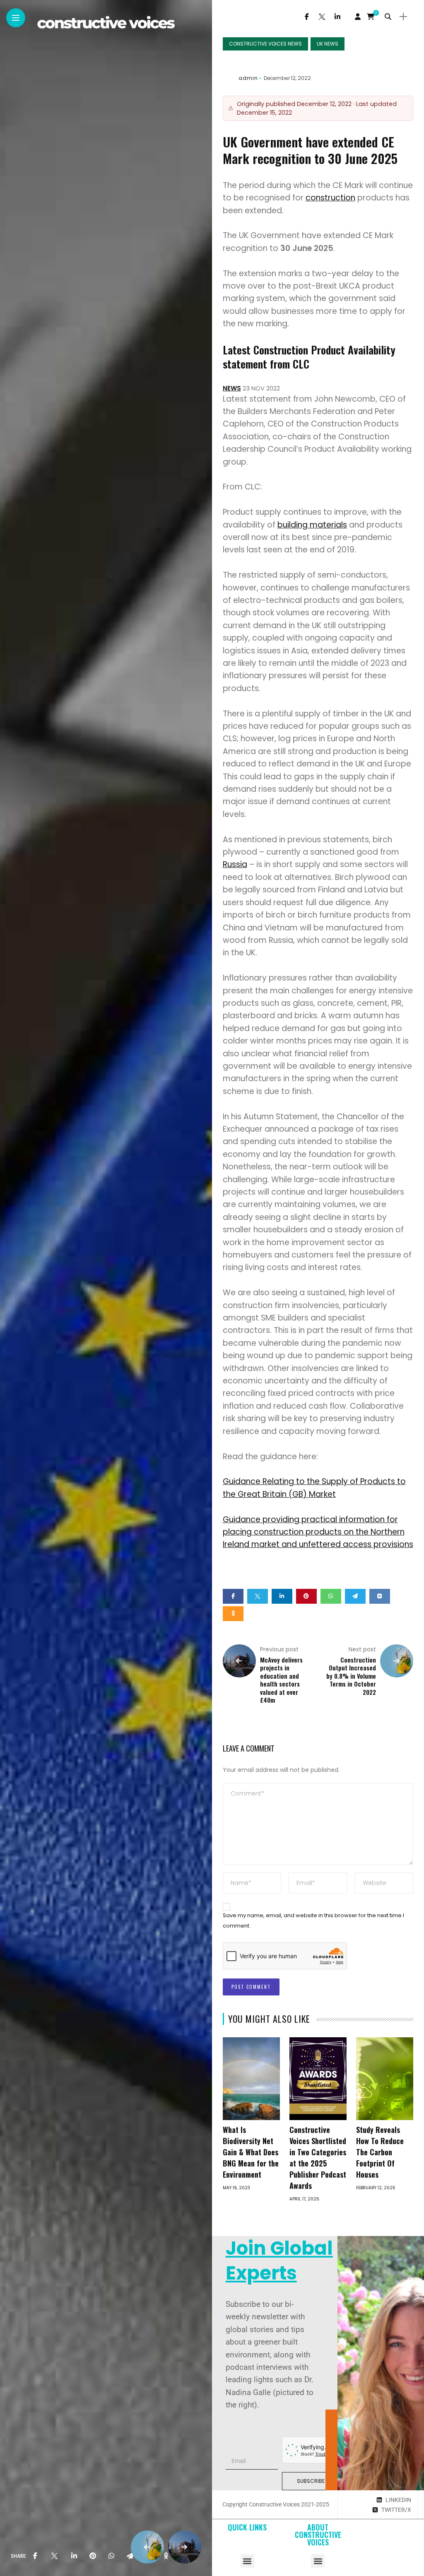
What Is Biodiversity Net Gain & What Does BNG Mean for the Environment (251, 2152)
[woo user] (358, 17)
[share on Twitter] (54, 2556)
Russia (235, 864)
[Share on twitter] (258, 1596)
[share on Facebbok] (35, 2556)
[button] (247, 2561)
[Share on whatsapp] (331, 1596)
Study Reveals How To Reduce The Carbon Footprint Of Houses (380, 2152)
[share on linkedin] (74, 2556)
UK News (328, 44)
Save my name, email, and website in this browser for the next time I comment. (313, 1921)
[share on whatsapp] (111, 2556)
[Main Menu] (16, 18)
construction (330, 198)
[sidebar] (403, 17)
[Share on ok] (233, 1614)
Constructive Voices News (265, 44)
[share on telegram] (130, 2556)
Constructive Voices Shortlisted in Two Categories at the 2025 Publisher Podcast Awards (318, 2158)
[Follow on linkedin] (337, 17)
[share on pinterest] (93, 2556)
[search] (388, 17)
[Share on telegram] (355, 1596)
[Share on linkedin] (282, 1596)
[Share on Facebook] (233, 1596)
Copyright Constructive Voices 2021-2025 (276, 2504)
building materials (312, 525)
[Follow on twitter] (322, 17)
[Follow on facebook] (307, 17)
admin (248, 78)
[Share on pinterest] (306, 1596)
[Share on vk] (380, 1596)
